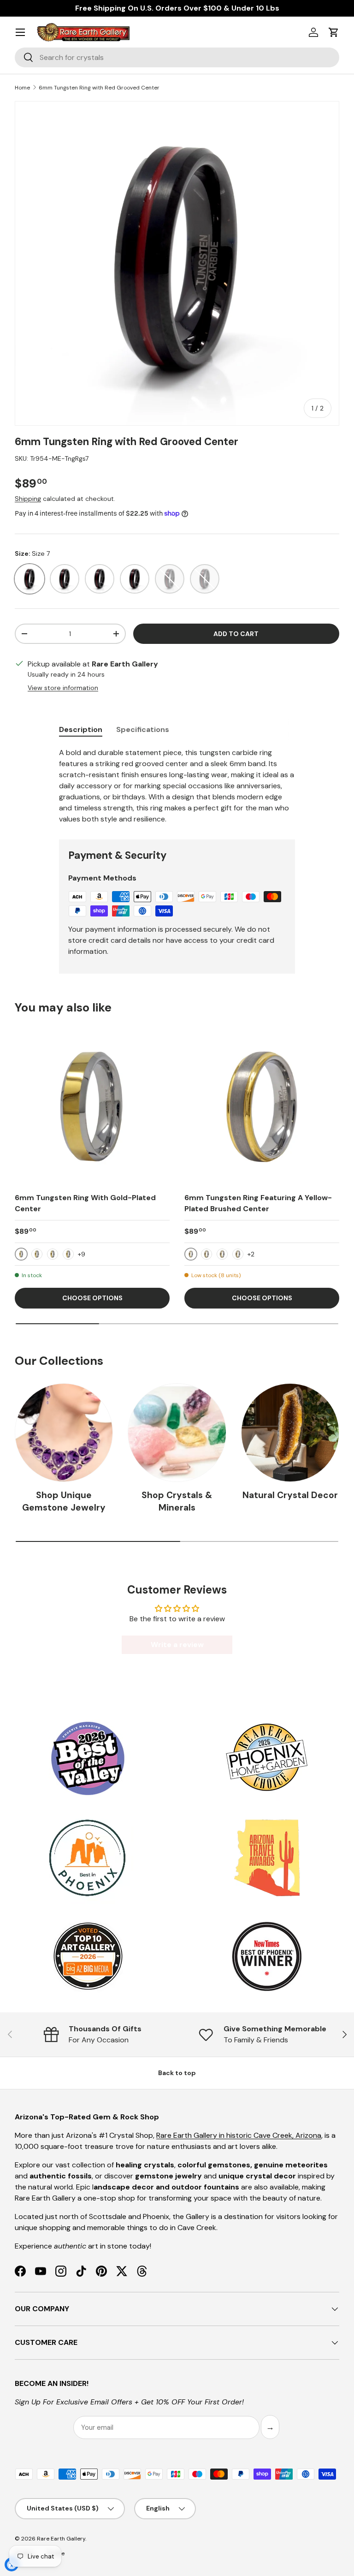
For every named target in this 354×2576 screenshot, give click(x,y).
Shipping (28, 499)
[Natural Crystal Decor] (290, 1432)
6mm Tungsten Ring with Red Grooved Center (99, 88)
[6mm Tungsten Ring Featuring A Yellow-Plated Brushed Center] (262, 1107)
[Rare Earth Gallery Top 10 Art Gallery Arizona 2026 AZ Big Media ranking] (88, 1957)
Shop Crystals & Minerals (177, 1501)
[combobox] (177, 57)
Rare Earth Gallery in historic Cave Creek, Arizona (239, 2135)
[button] (334, 32)
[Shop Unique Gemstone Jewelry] (64, 1432)
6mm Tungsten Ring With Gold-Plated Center (85, 1203)
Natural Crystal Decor (290, 1495)
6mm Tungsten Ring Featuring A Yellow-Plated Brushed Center (258, 1203)
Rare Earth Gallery (61, 2539)
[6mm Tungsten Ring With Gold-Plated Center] (92, 1107)
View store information (63, 688)
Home (22, 88)
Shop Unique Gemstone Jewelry (64, 1501)
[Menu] (20, 32)
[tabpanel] (177, 786)
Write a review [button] (177, 1645)
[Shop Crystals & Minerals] (177, 1432)
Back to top (177, 2073)
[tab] (81, 729)
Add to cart (236, 634)
